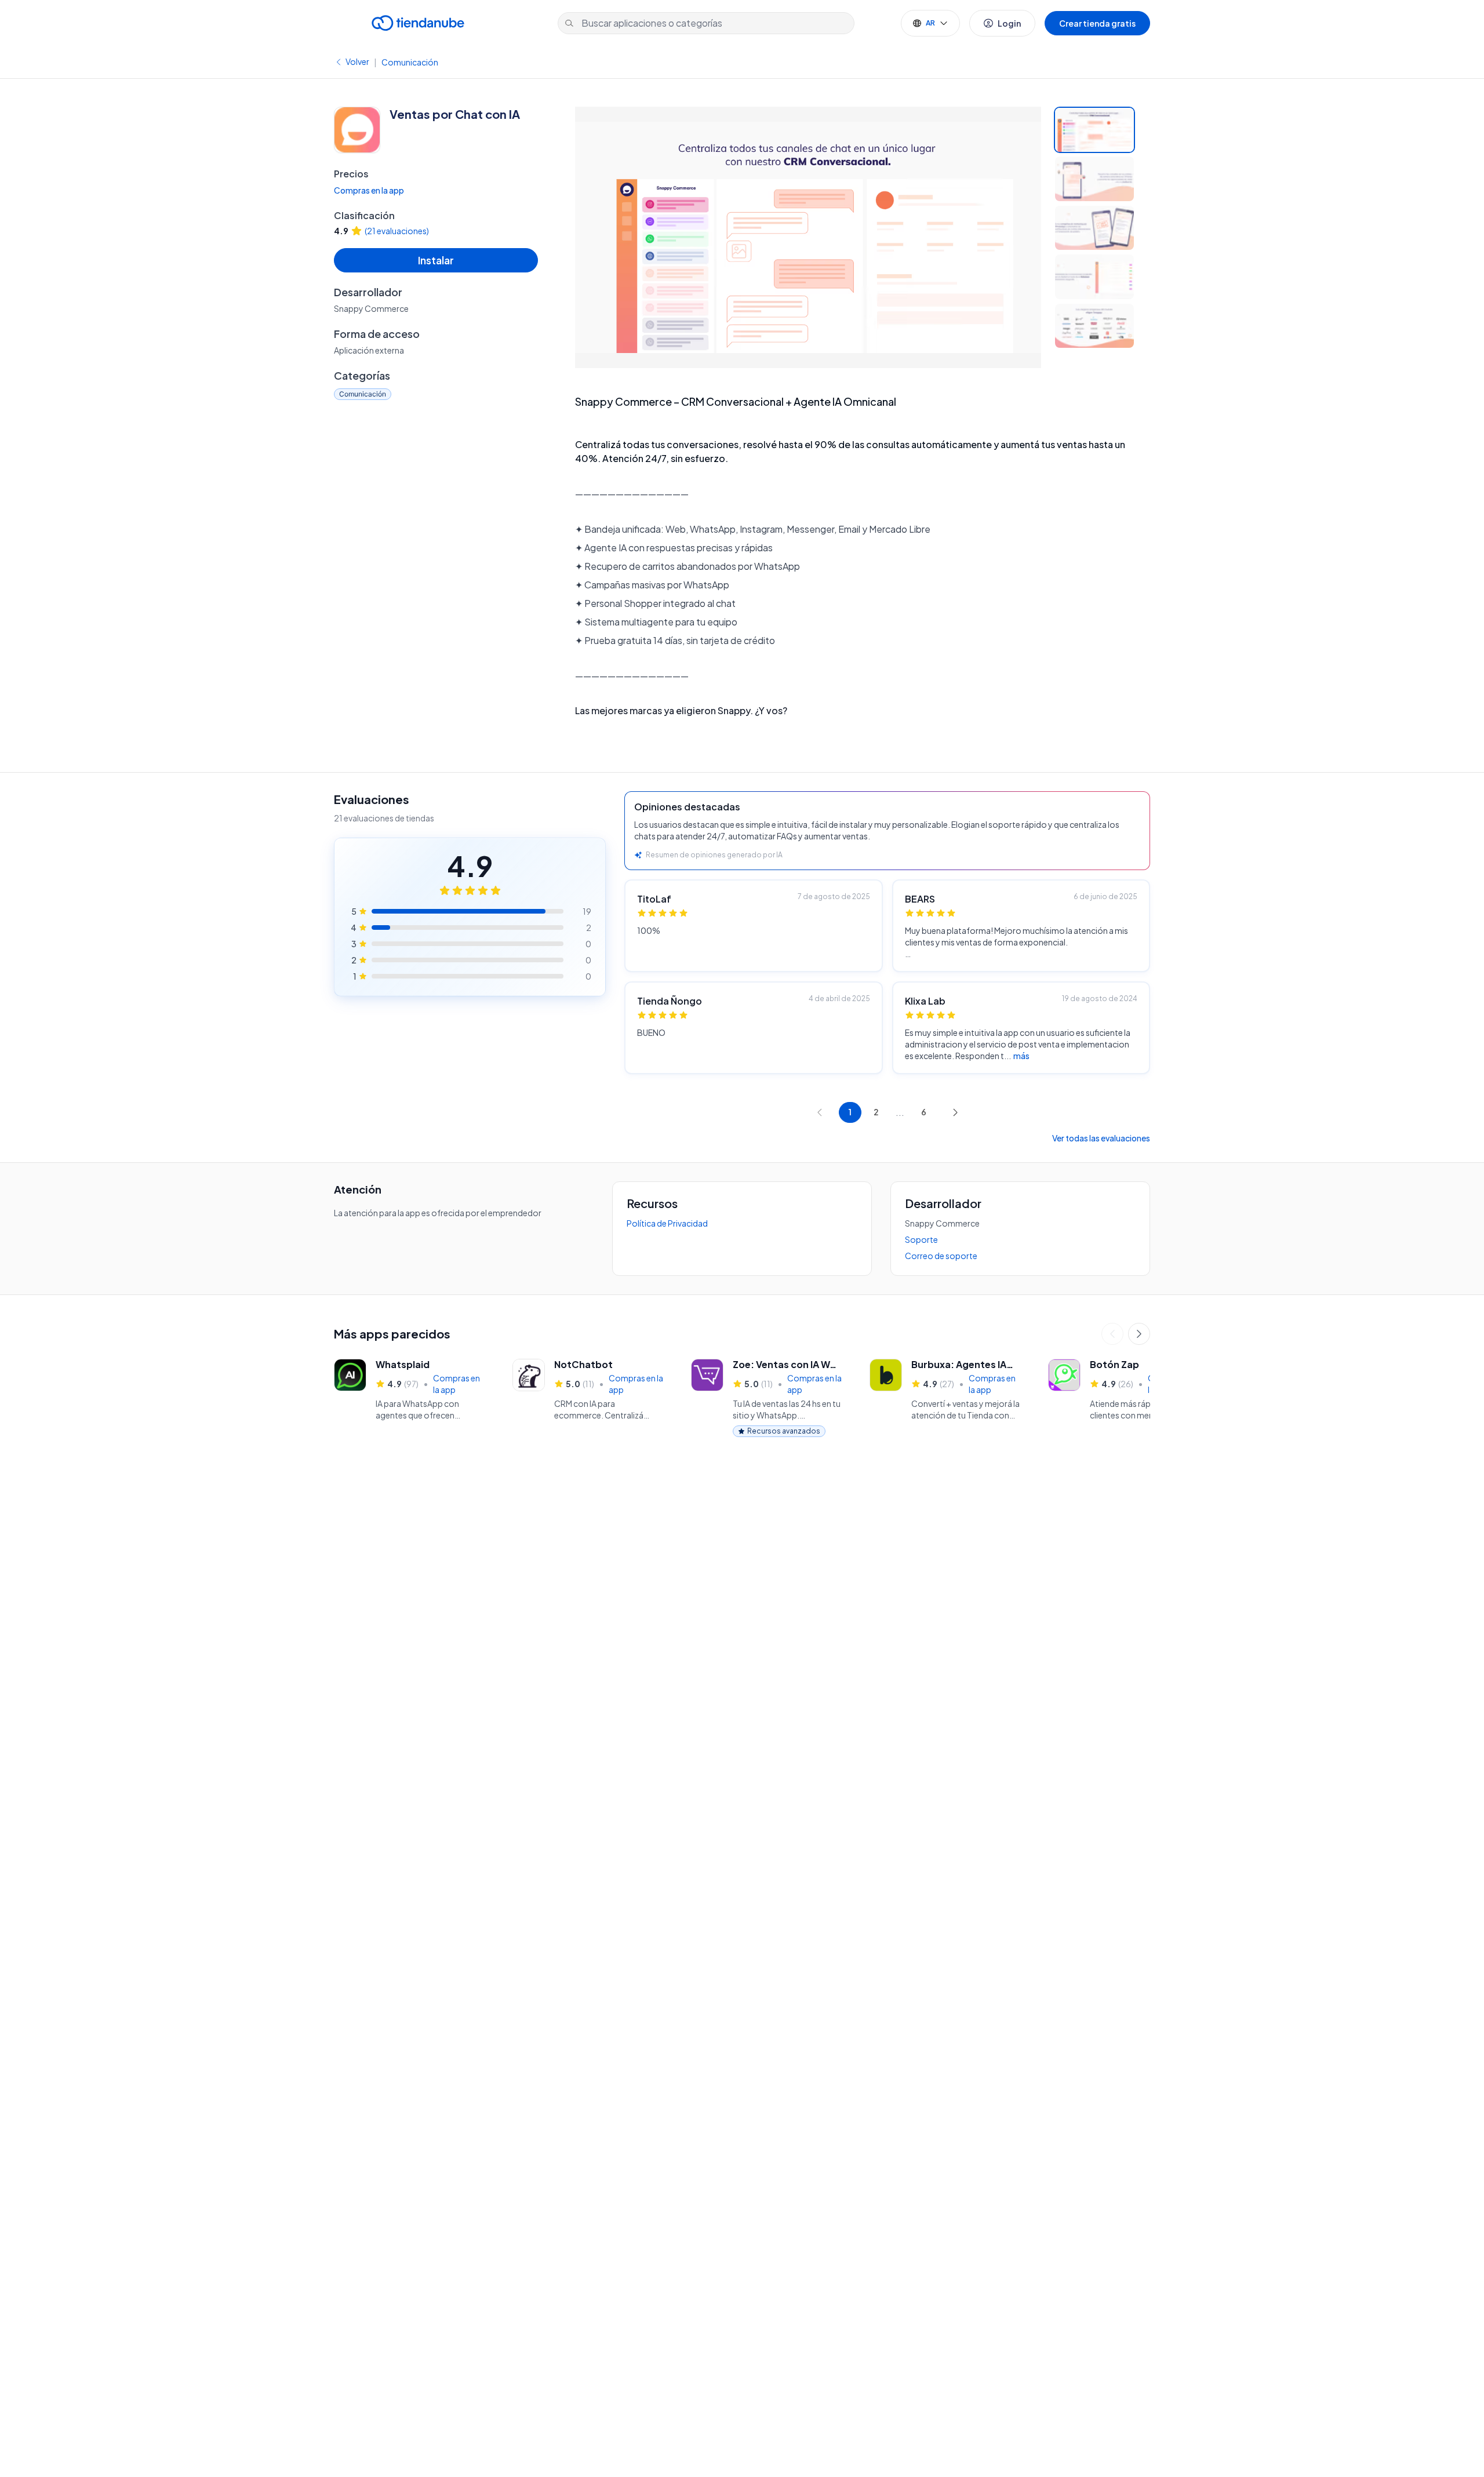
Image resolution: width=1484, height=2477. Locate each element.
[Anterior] (1112, 1334)
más (1021, 1056)
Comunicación (410, 62)
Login (1009, 23)
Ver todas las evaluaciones (1101, 1138)
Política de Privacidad (667, 1223)
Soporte (921, 1239)
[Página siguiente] (955, 1112)
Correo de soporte (941, 1256)
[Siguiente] (1139, 1334)
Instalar (436, 260)
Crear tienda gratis (1097, 23)
